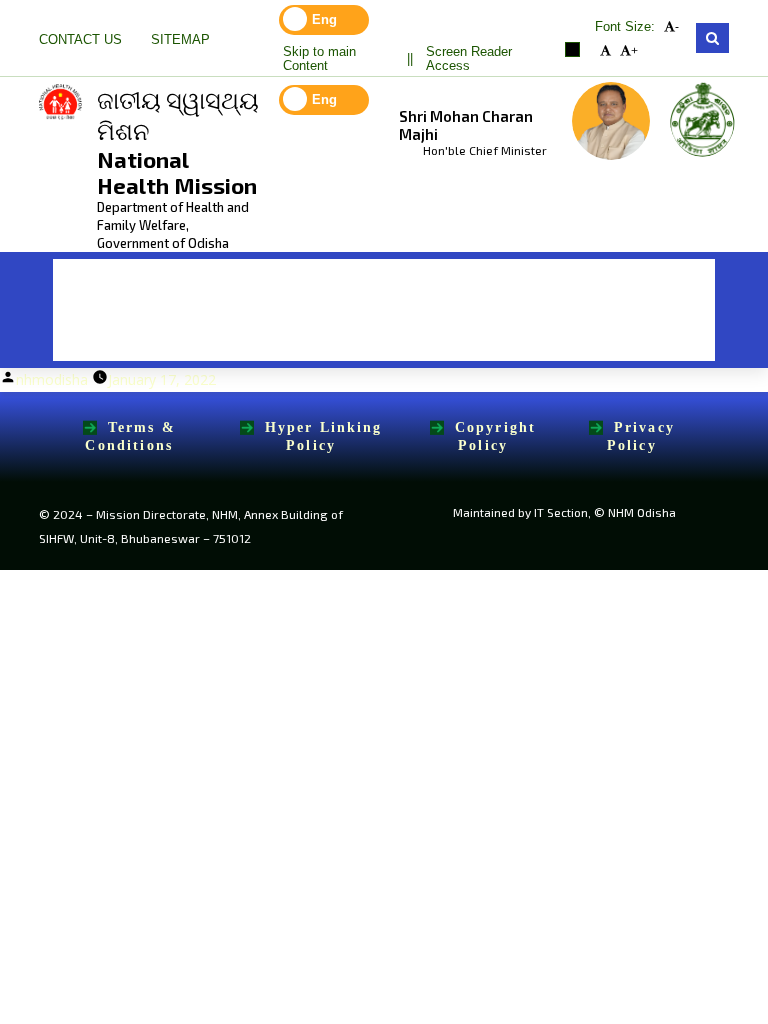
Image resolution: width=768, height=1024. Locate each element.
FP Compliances (131, 335)
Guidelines (429, 284)
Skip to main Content (319, 59)
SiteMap (180, 40)
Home (93, 284)
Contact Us (80, 40)
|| (410, 59)
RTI (664, 284)
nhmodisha (52, 379)
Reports (277, 335)
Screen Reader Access (469, 59)
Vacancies (562, 284)
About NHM (211, 284)
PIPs (321, 284)
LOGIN (383, 335)
